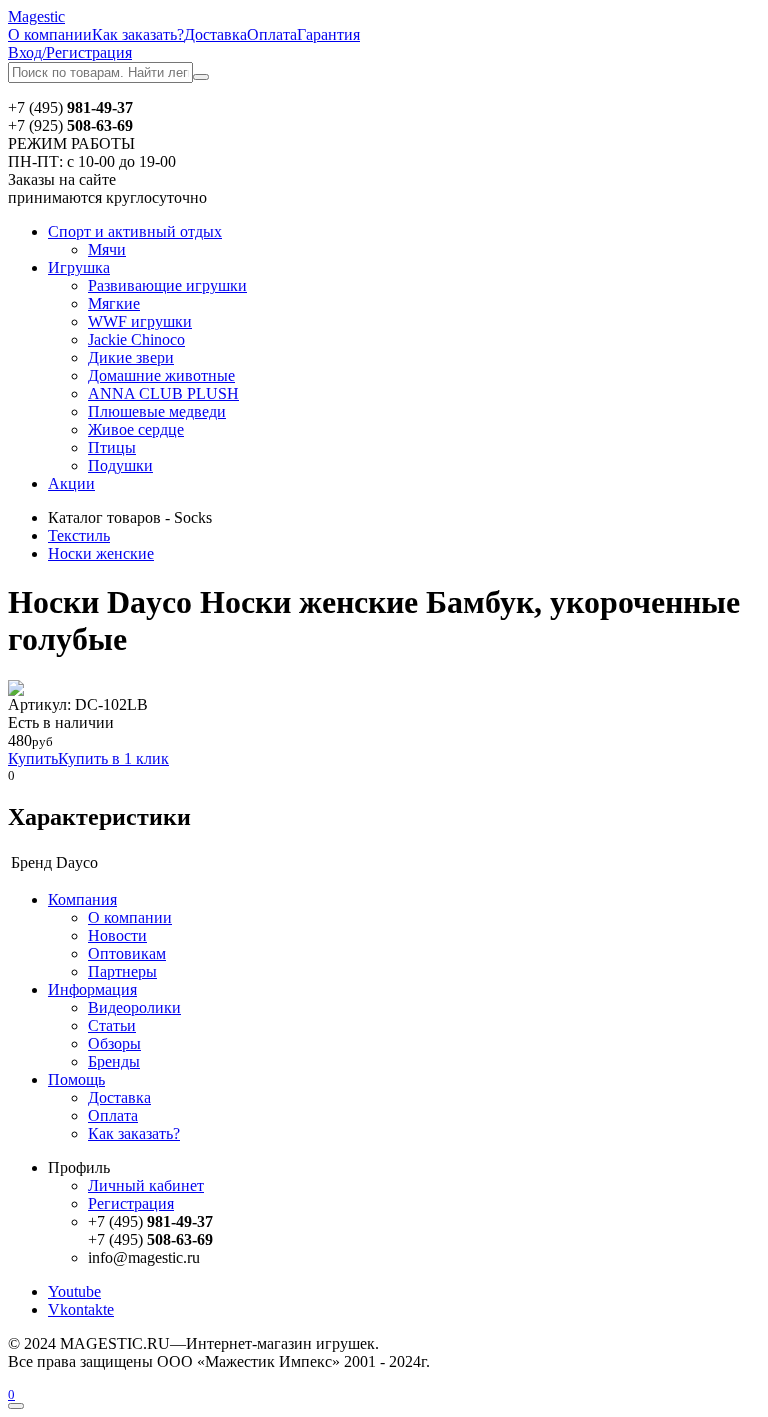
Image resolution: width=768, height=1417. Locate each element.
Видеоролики (134, 1007)
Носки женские (101, 553)
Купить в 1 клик (113, 758)
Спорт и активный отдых (135, 231)
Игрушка (79, 267)
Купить (33, 758)
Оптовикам (127, 953)
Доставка (215, 34)
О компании (50, 34)
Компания (82, 899)
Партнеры (122, 971)
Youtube (74, 1291)
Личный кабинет (146, 1185)
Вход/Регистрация (70, 52)
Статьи (112, 1025)
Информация (92, 989)
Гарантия (328, 34)
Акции (71, 483)
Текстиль (79, 535)
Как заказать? (138, 34)
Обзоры (114, 1043)
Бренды (114, 1061)
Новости (117, 935)
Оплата (272, 34)
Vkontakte (81, 1309)
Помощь (76, 1079)
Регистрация (131, 1203)
